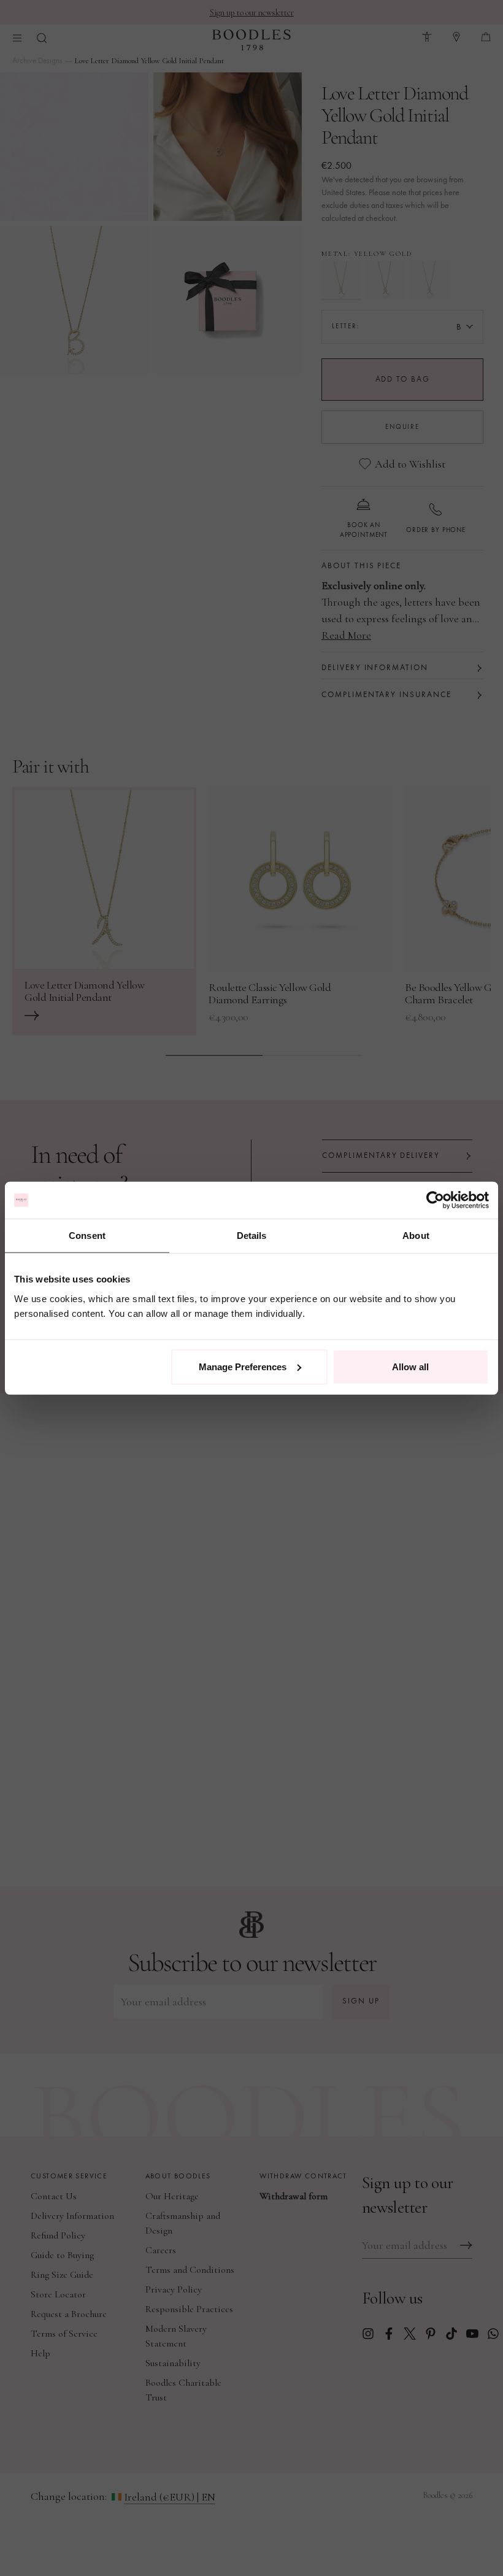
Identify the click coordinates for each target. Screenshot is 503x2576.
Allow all (410, 1366)
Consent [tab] (87, 1236)
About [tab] (416, 1236)
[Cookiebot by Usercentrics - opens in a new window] (435, 1200)
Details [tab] (252, 1236)
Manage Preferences (243, 1366)
